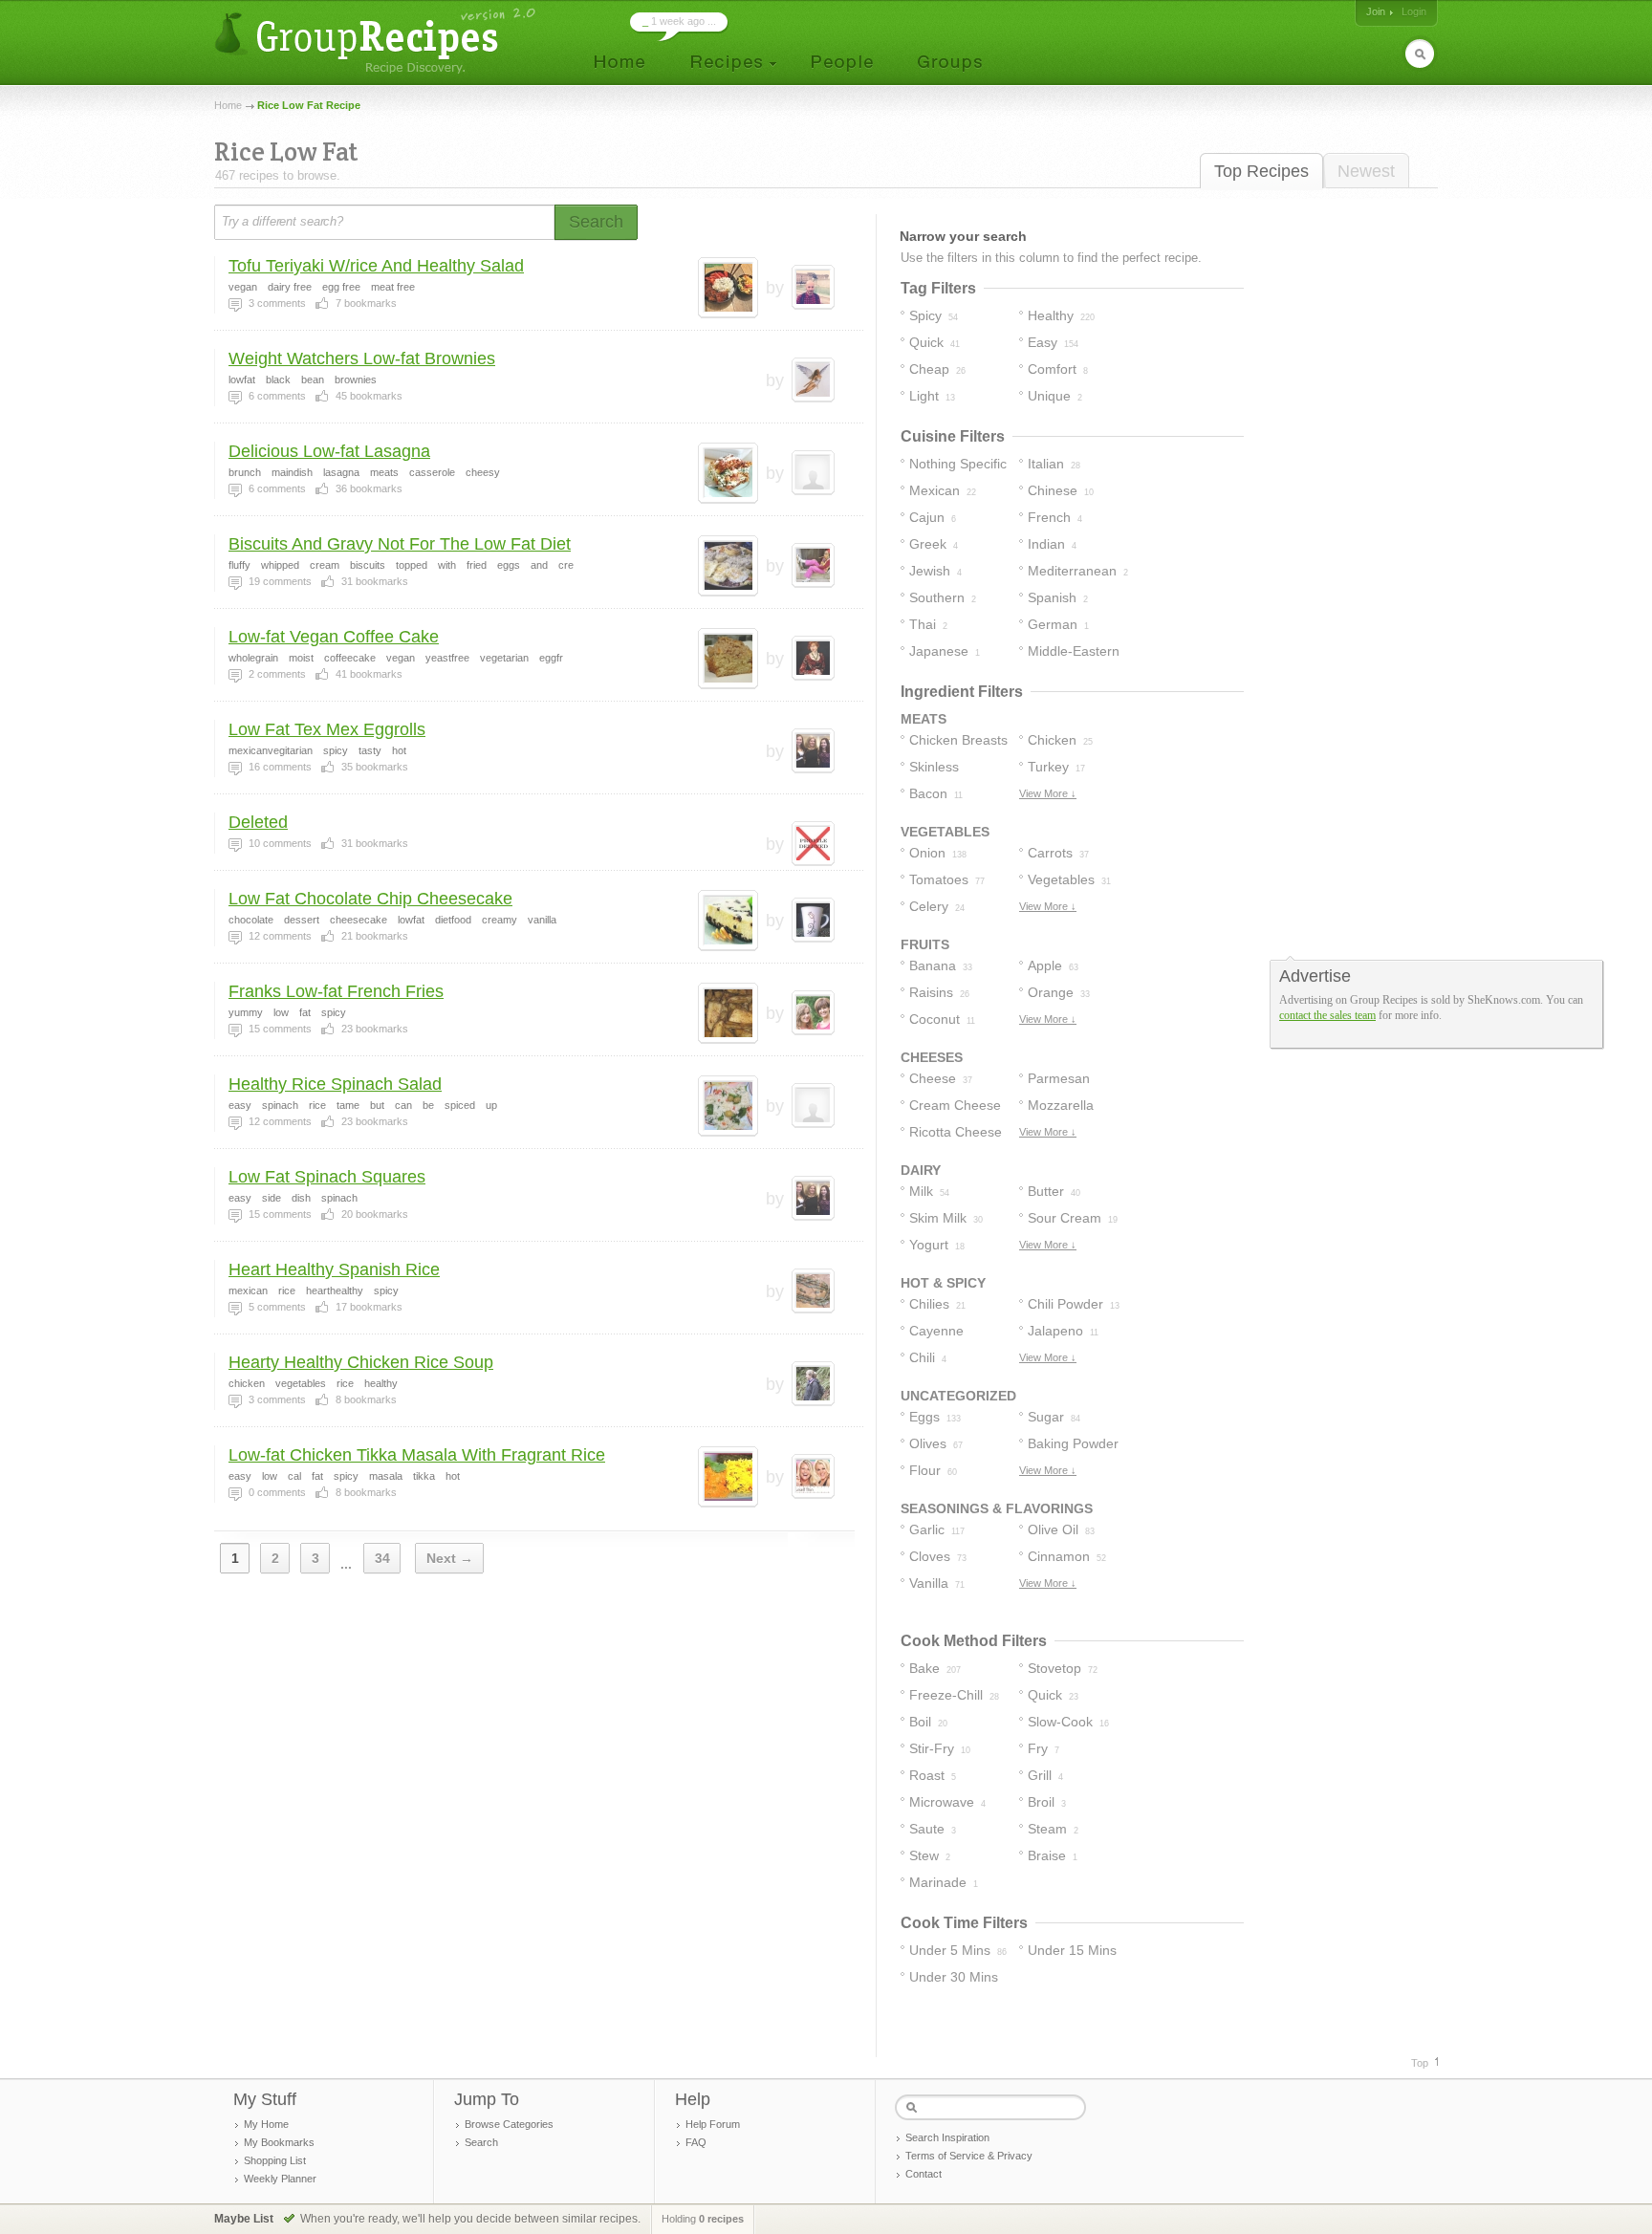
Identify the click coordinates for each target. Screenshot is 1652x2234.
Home (228, 105)
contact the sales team (1327, 1015)
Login (1414, 11)
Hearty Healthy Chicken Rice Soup (361, 1362)
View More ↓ (1048, 793)
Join (1376, 11)
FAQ (696, 2142)
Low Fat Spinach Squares (327, 1177)
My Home (266, 2124)
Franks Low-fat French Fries (336, 991)
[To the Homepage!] (377, 41)
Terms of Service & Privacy (969, 2156)
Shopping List (275, 2160)
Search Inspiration (947, 2137)
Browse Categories (509, 2124)
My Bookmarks (279, 2142)
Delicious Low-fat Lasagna (329, 451)
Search (481, 2142)
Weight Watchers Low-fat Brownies (362, 358)
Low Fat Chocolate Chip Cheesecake (370, 899)
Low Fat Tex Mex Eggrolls (327, 729)
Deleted (258, 822)
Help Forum (713, 2124)
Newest (1366, 171)
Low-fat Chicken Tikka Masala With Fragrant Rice (417, 1455)
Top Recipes (1261, 171)
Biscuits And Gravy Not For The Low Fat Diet (400, 544)
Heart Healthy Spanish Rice (334, 1269)
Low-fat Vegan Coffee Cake (334, 637)
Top (1420, 2063)
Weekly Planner (280, 2179)
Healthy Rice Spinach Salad (335, 1084)
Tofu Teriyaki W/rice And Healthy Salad (376, 266)
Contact (924, 2174)
